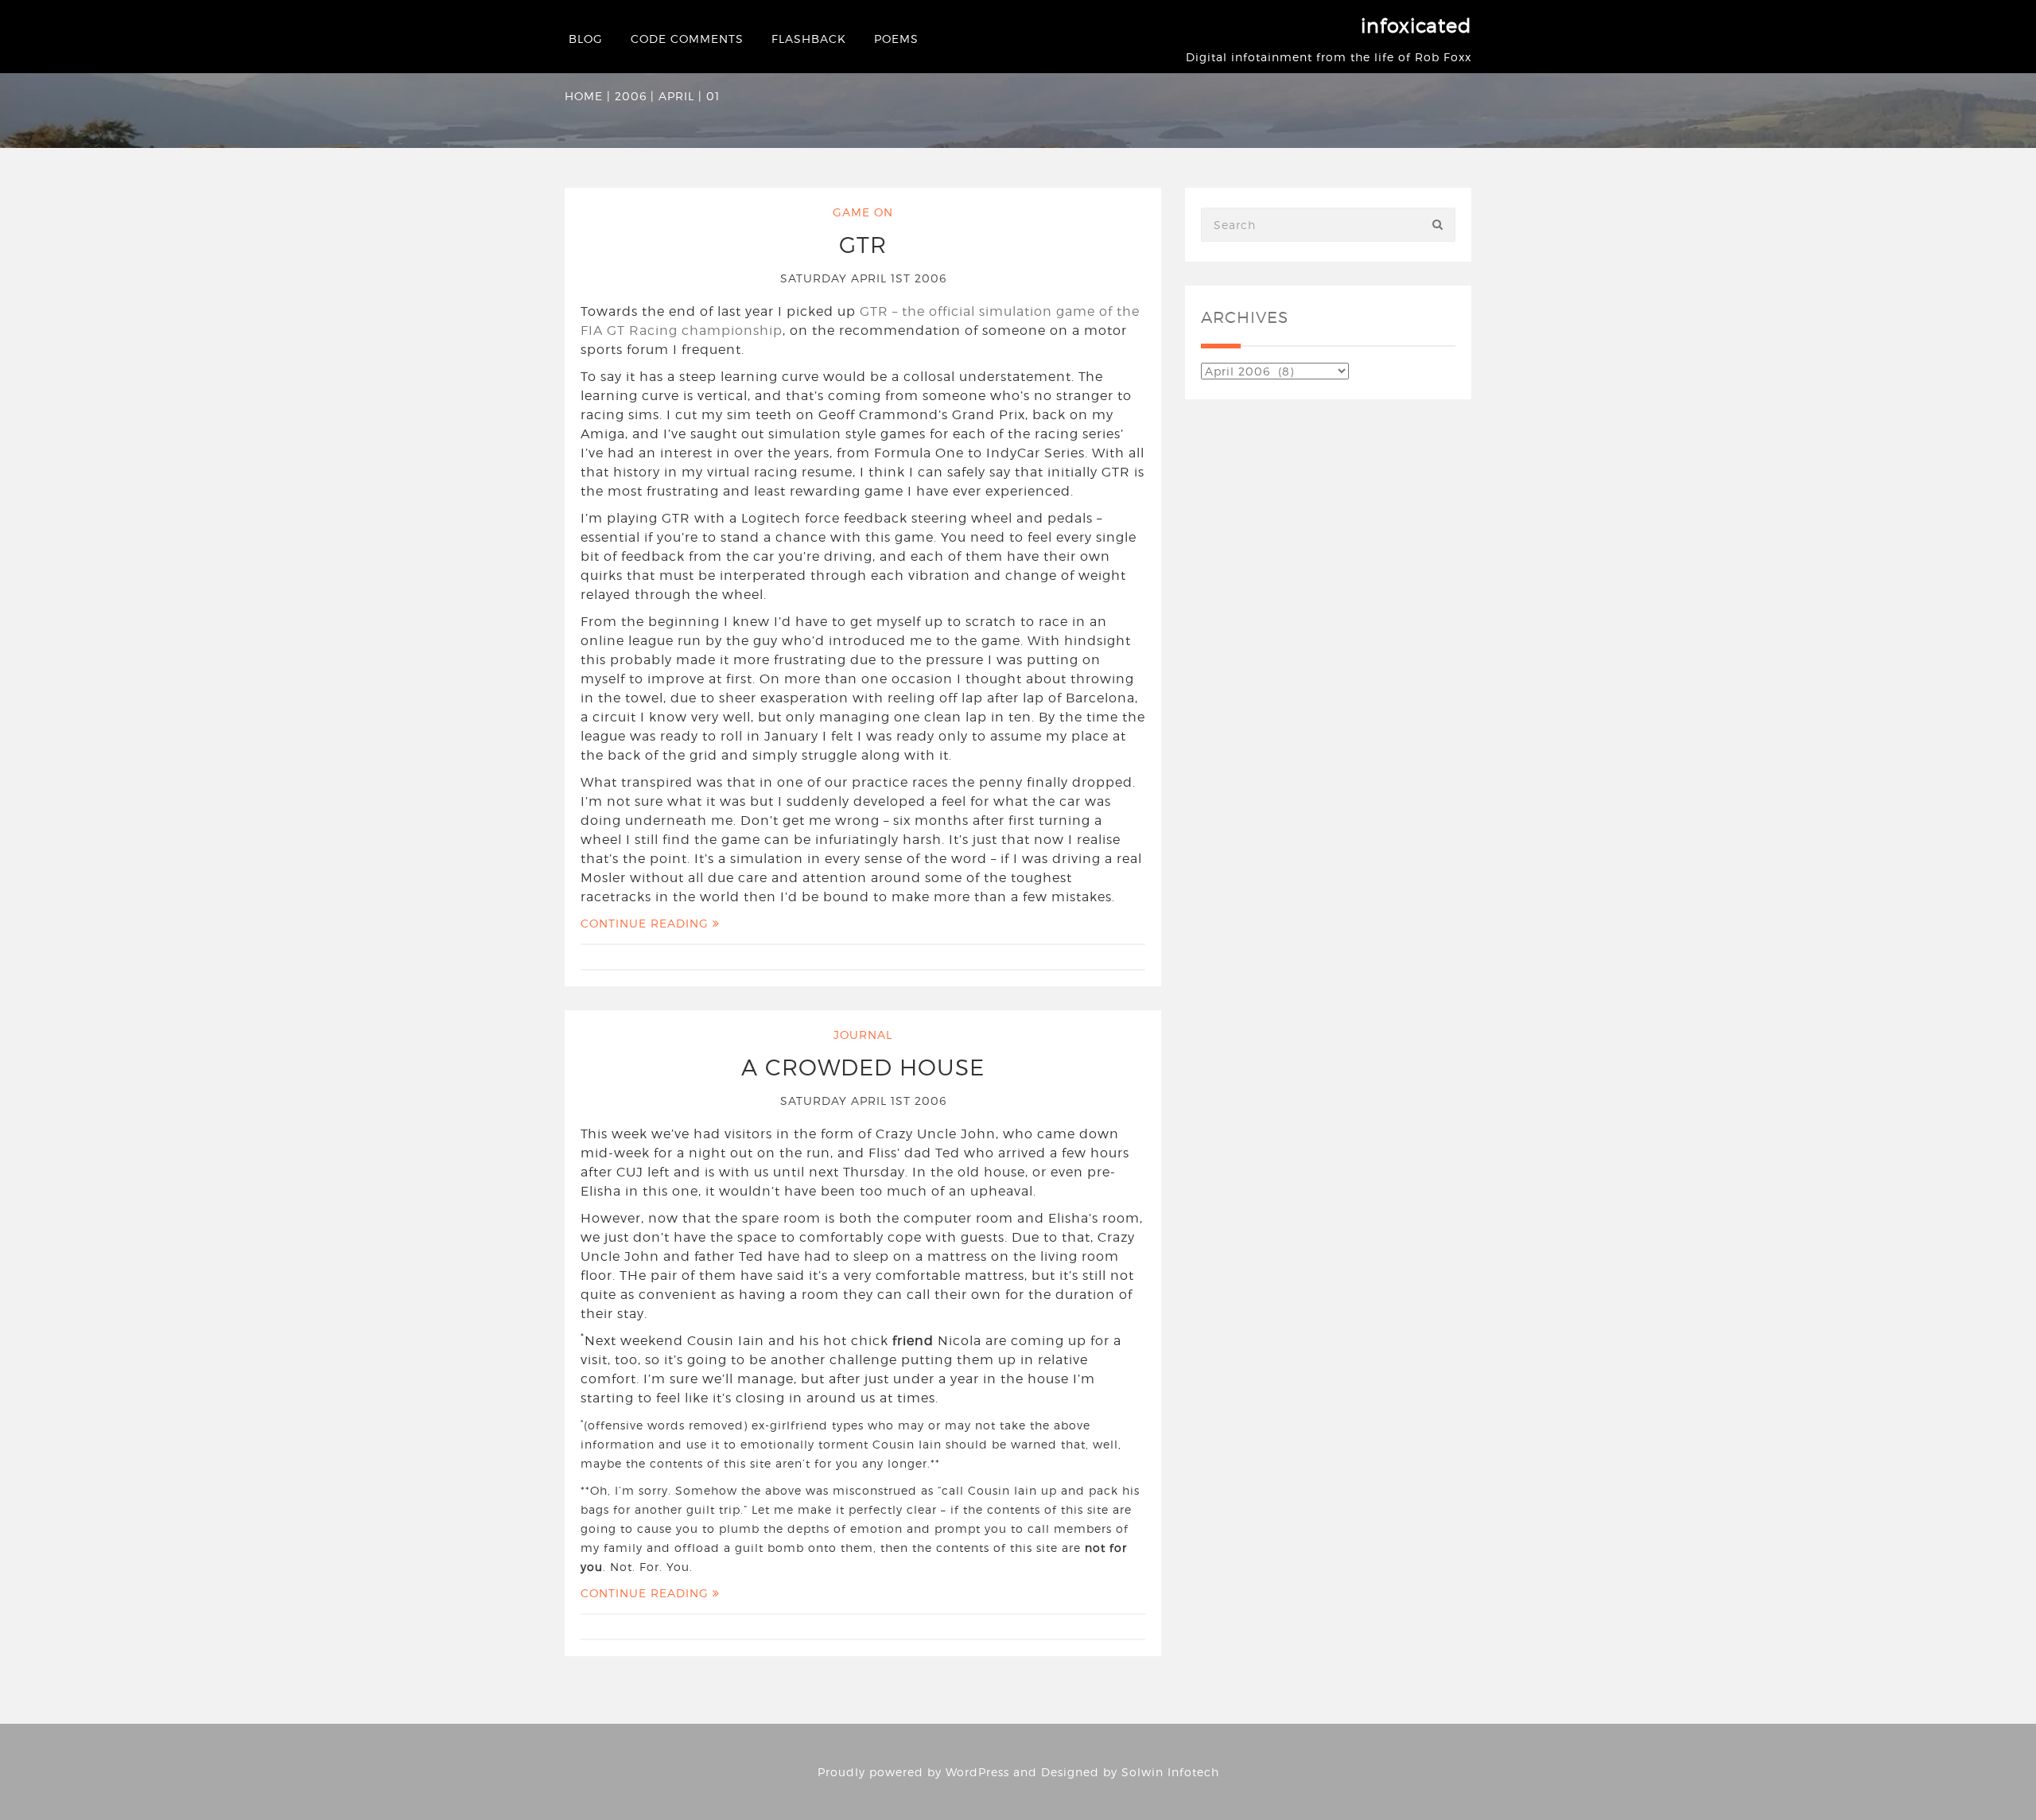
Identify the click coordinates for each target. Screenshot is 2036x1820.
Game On (863, 212)
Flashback (809, 39)
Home (584, 96)
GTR (863, 245)
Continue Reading (647, 923)
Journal (863, 1034)
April (676, 96)
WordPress (977, 1772)
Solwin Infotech (1170, 1772)
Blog (586, 39)
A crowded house (863, 1067)
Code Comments (687, 39)
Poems (896, 39)
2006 (631, 96)
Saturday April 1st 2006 (863, 278)
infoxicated (1416, 26)
